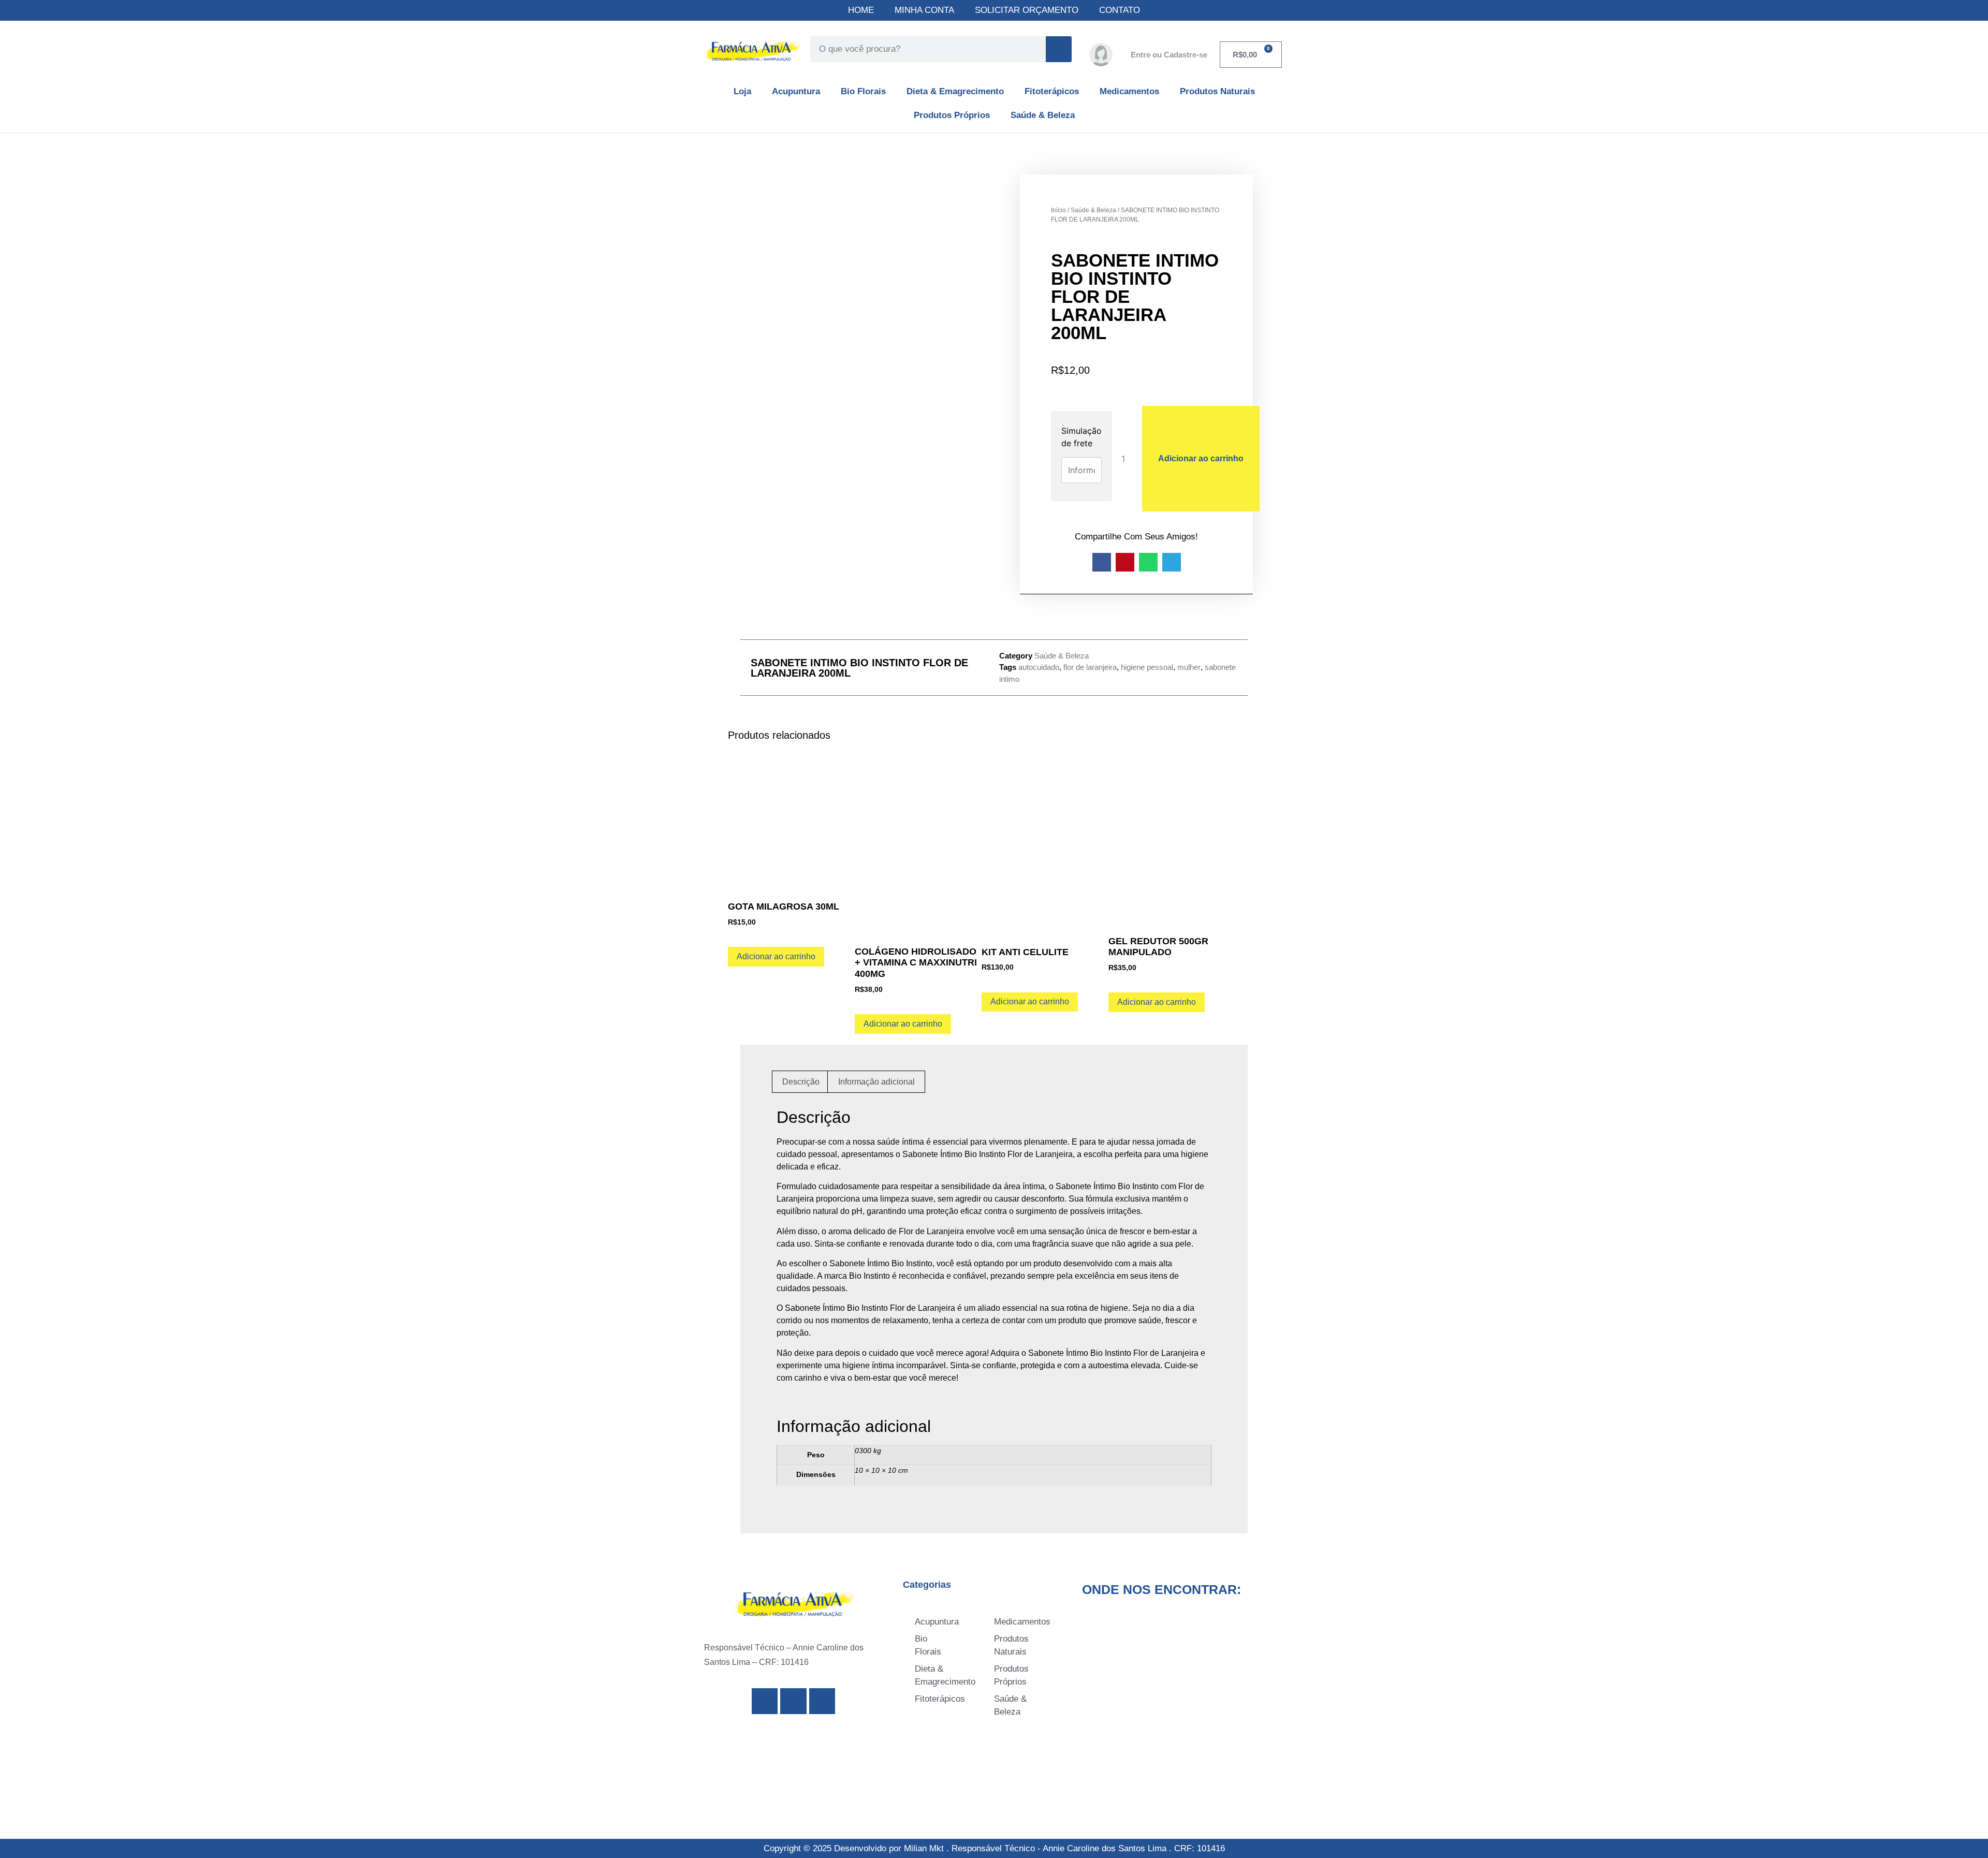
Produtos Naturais (1217, 91)
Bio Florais (863, 91)
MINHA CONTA (924, 10)
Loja (742, 91)
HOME (861, 10)
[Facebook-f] (765, 1701)
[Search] (1059, 49)
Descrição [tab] (801, 1082)
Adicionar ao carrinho (1201, 458)
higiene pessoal (1147, 667)
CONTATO (1120, 10)
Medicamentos (1129, 91)
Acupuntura (796, 91)
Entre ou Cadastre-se (1169, 55)
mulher (1189, 667)
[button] (1102, 562)
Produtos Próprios (952, 115)
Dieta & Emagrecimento (955, 91)
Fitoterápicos (1052, 91)
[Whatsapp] (822, 1701)
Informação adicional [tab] (876, 1082)
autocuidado (1039, 667)
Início (1058, 210)
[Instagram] (793, 1701)
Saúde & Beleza (1043, 115)
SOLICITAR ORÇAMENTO (1027, 10)
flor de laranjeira (1090, 667)
